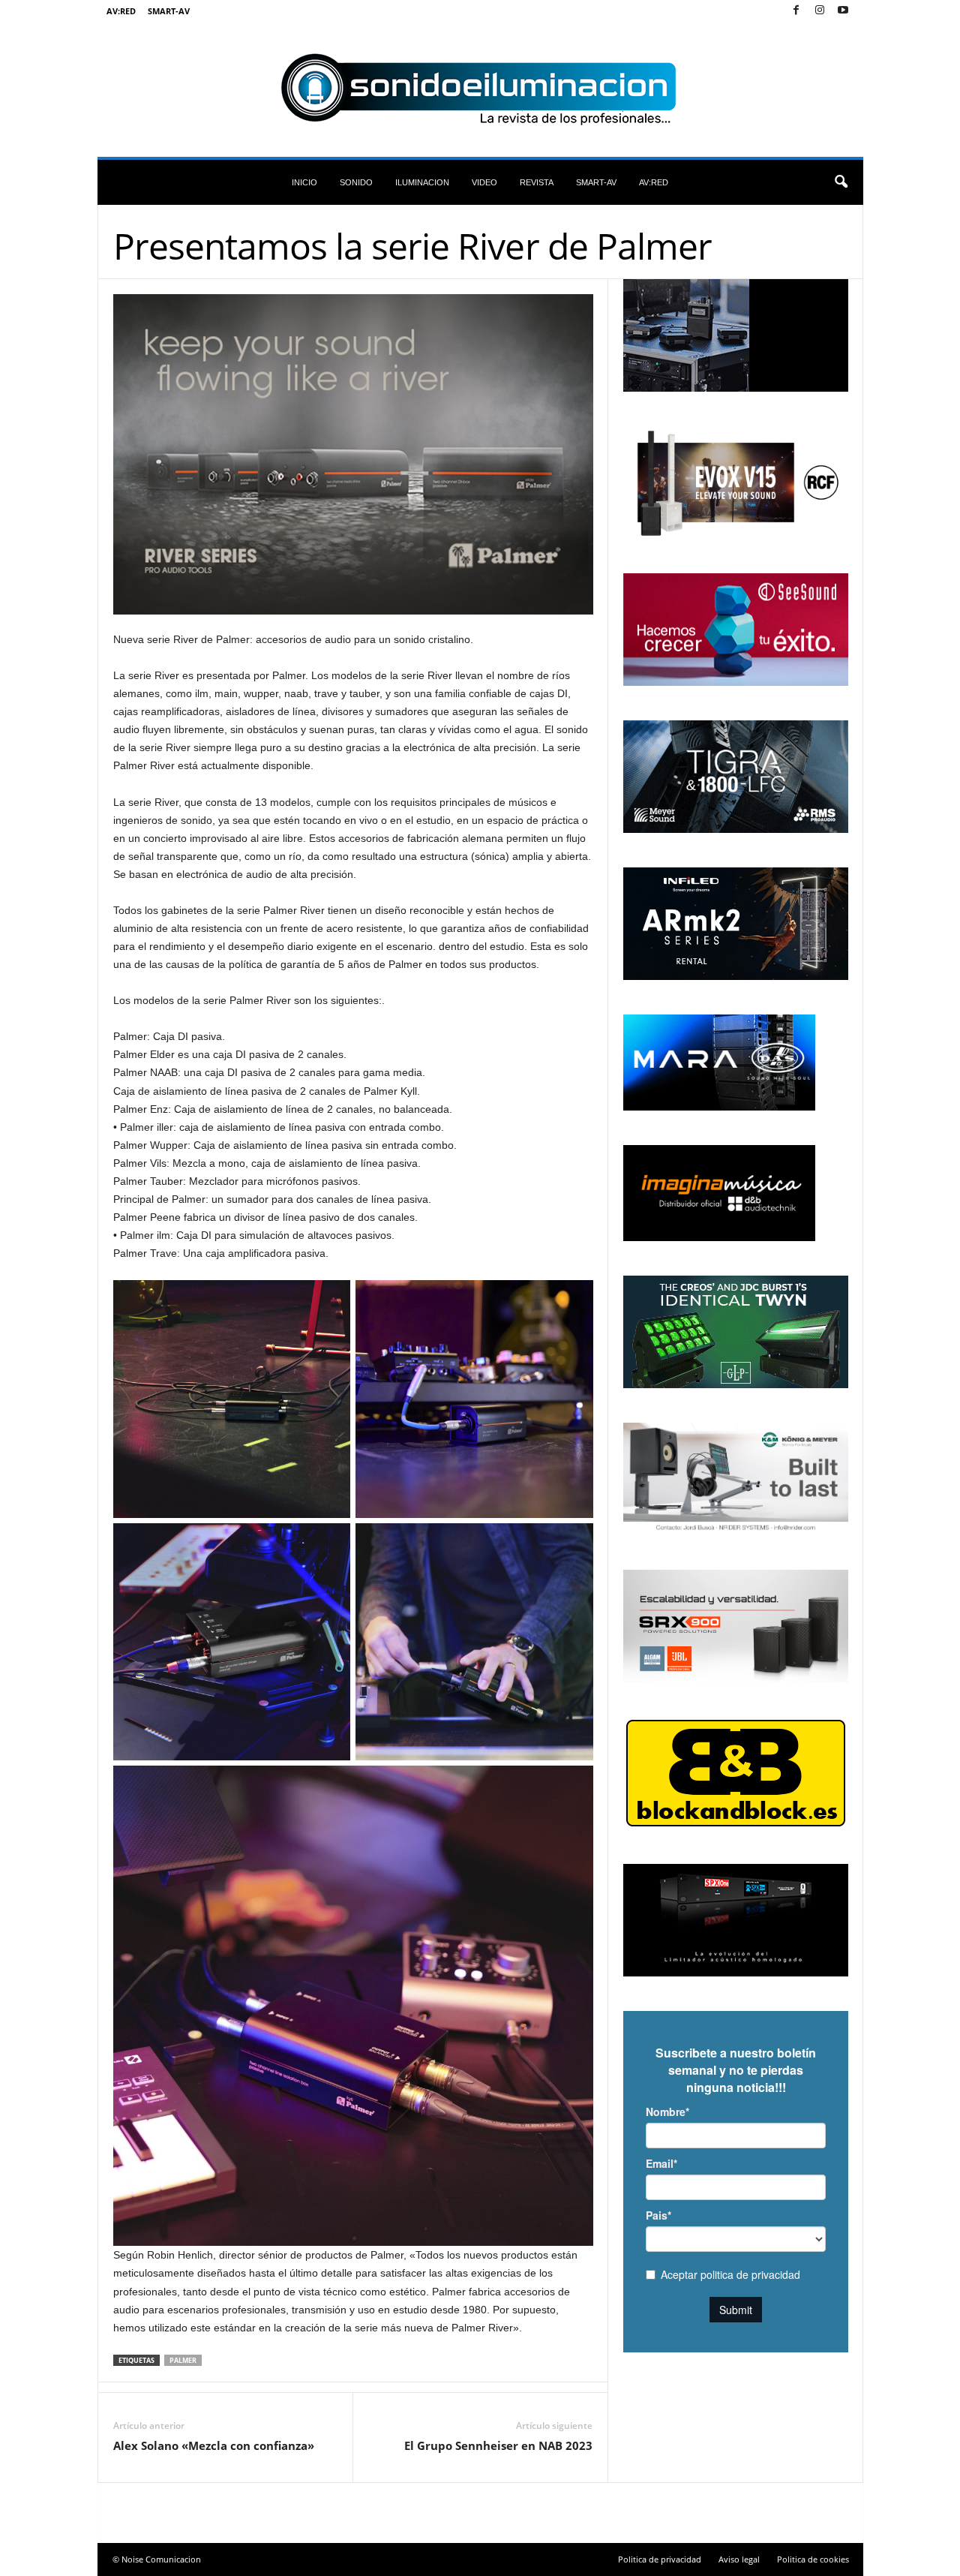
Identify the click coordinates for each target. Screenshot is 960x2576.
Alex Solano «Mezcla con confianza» (214, 2445)
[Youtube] (843, 11)
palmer (183, 2360)
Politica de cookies (813, 2559)
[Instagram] (820, 11)
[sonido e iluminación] (480, 89)
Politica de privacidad (660, 2559)
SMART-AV (169, 11)
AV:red (121, 11)
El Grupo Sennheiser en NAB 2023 (498, 2445)
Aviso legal (739, 2559)
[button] (841, 182)
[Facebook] (796, 11)
